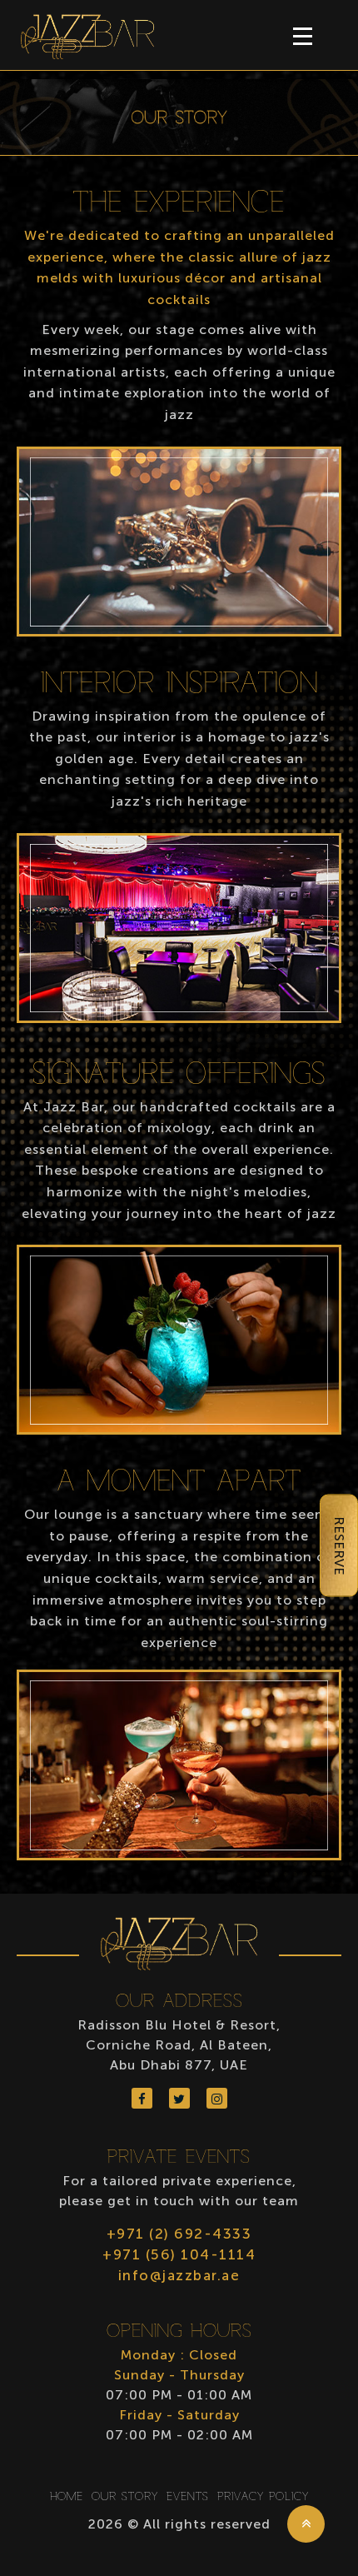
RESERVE (339, 1546)
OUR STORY (125, 2497)
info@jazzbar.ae (179, 2275)
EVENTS (188, 2497)
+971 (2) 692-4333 (179, 2234)
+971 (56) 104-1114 (179, 2254)
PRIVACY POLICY (263, 2497)
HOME (67, 2497)
